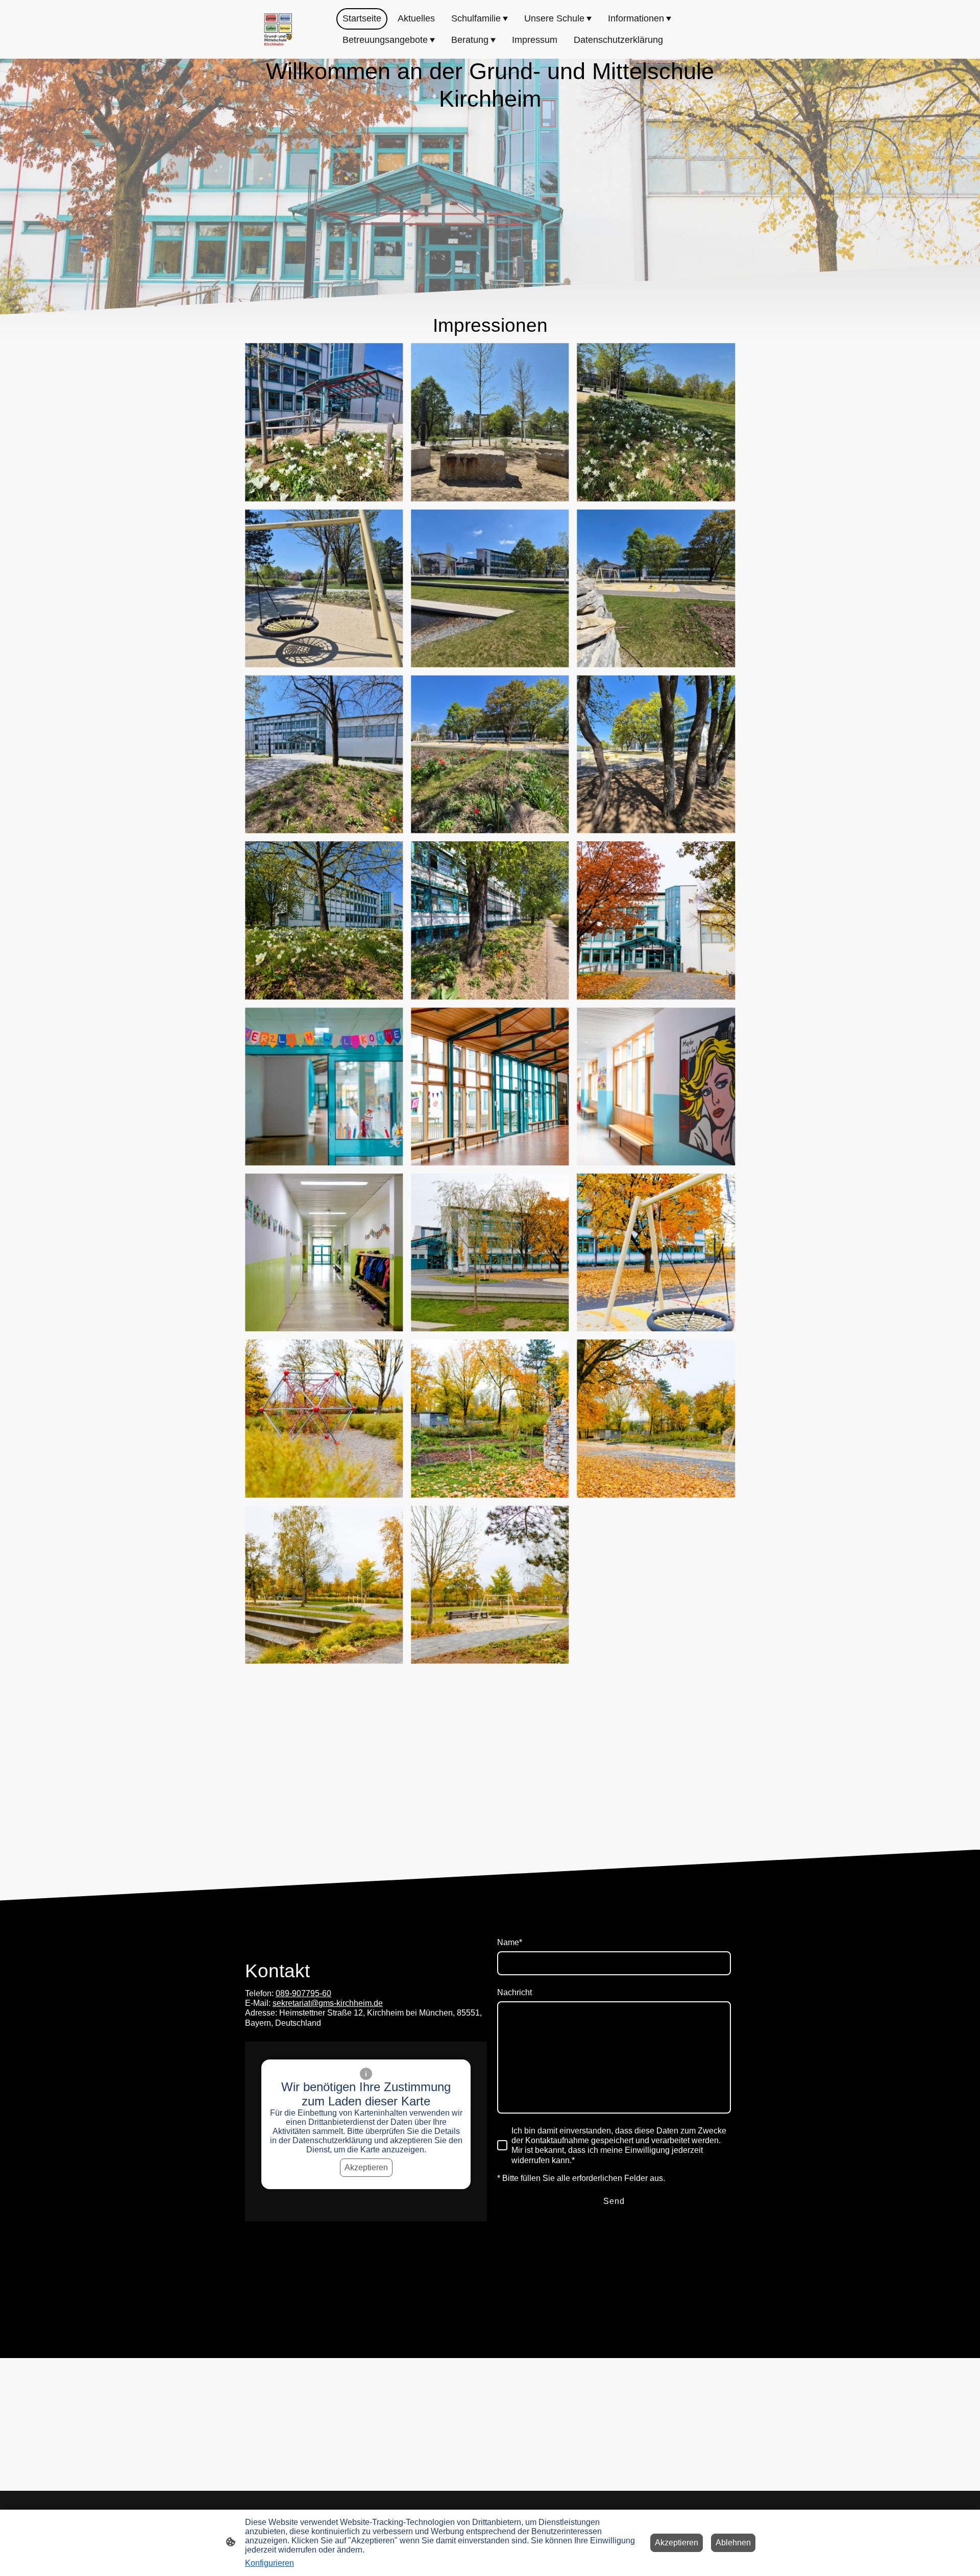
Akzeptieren (366, 2167)
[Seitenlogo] (278, 30)
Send (614, 2201)
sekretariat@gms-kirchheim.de (328, 2003)
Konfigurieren (269, 2563)
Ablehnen (733, 2543)
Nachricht (514, 1992)
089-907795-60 (303, 1993)
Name (510, 1942)
